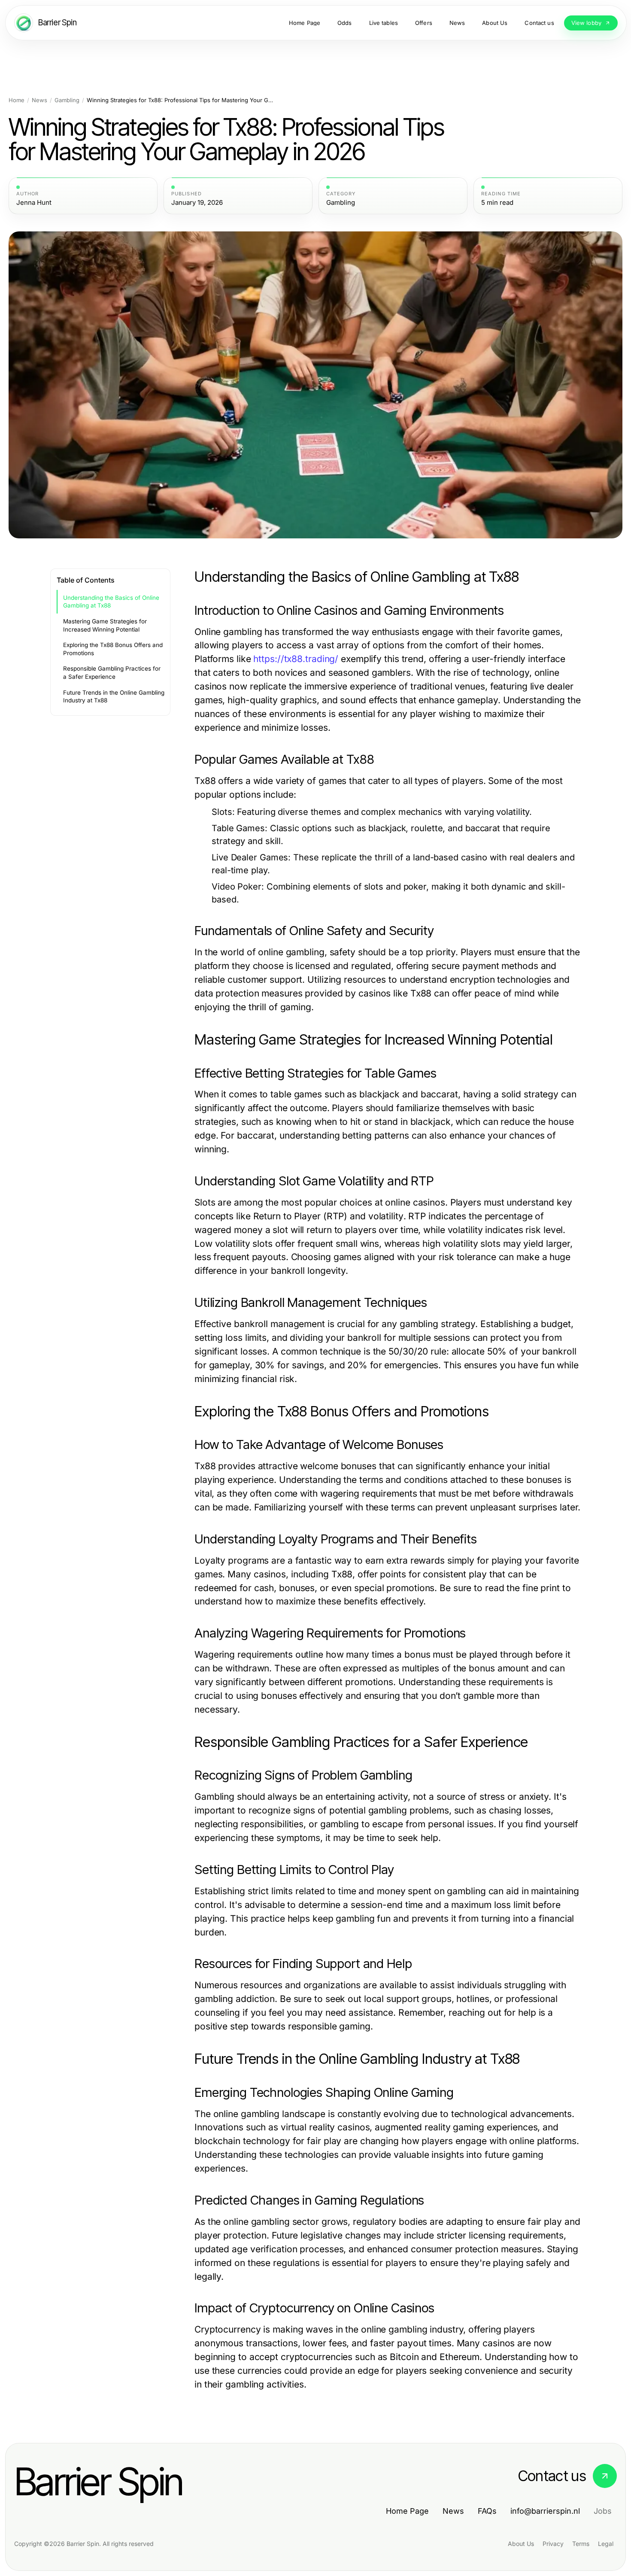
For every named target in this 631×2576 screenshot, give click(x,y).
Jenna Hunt (34, 203)
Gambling (67, 100)
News (39, 100)
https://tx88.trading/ (296, 659)
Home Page (407, 2511)
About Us (521, 2544)
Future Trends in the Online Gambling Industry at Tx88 (114, 697)
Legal (606, 2544)
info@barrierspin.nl (545, 2511)
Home (17, 100)
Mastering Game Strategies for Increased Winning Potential (105, 625)
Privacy (553, 2544)
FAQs (487, 2511)
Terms (581, 2544)
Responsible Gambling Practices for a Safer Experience (112, 673)
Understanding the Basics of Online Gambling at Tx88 (111, 602)
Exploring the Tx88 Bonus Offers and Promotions (113, 649)
